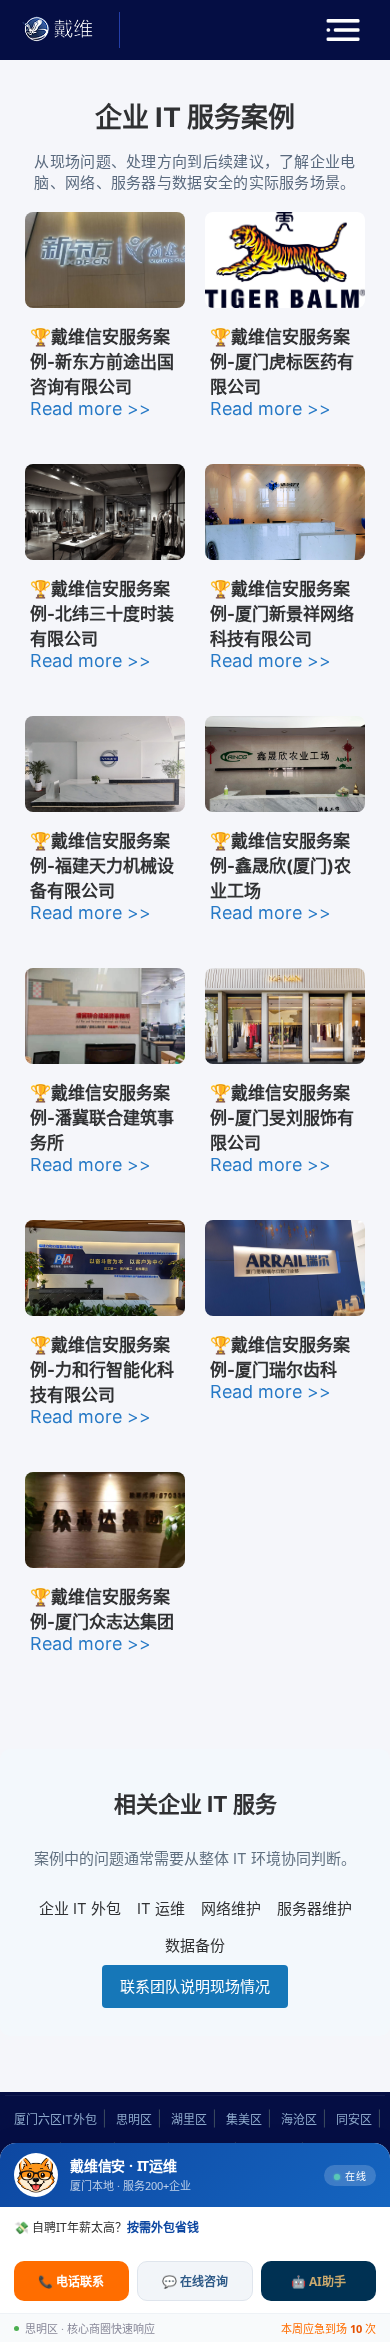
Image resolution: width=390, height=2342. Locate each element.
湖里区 (189, 2119)
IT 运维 (161, 1908)
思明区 (134, 2119)
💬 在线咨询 (195, 2281)
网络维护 (231, 1908)
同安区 (354, 2119)
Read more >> (90, 408)
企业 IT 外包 (80, 1908)
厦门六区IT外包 (55, 2119)
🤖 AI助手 (318, 2281)
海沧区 (299, 2119)
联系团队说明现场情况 (195, 1986)
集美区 (244, 2119)
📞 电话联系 (71, 2281)
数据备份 (195, 1945)
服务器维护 (314, 1908)
